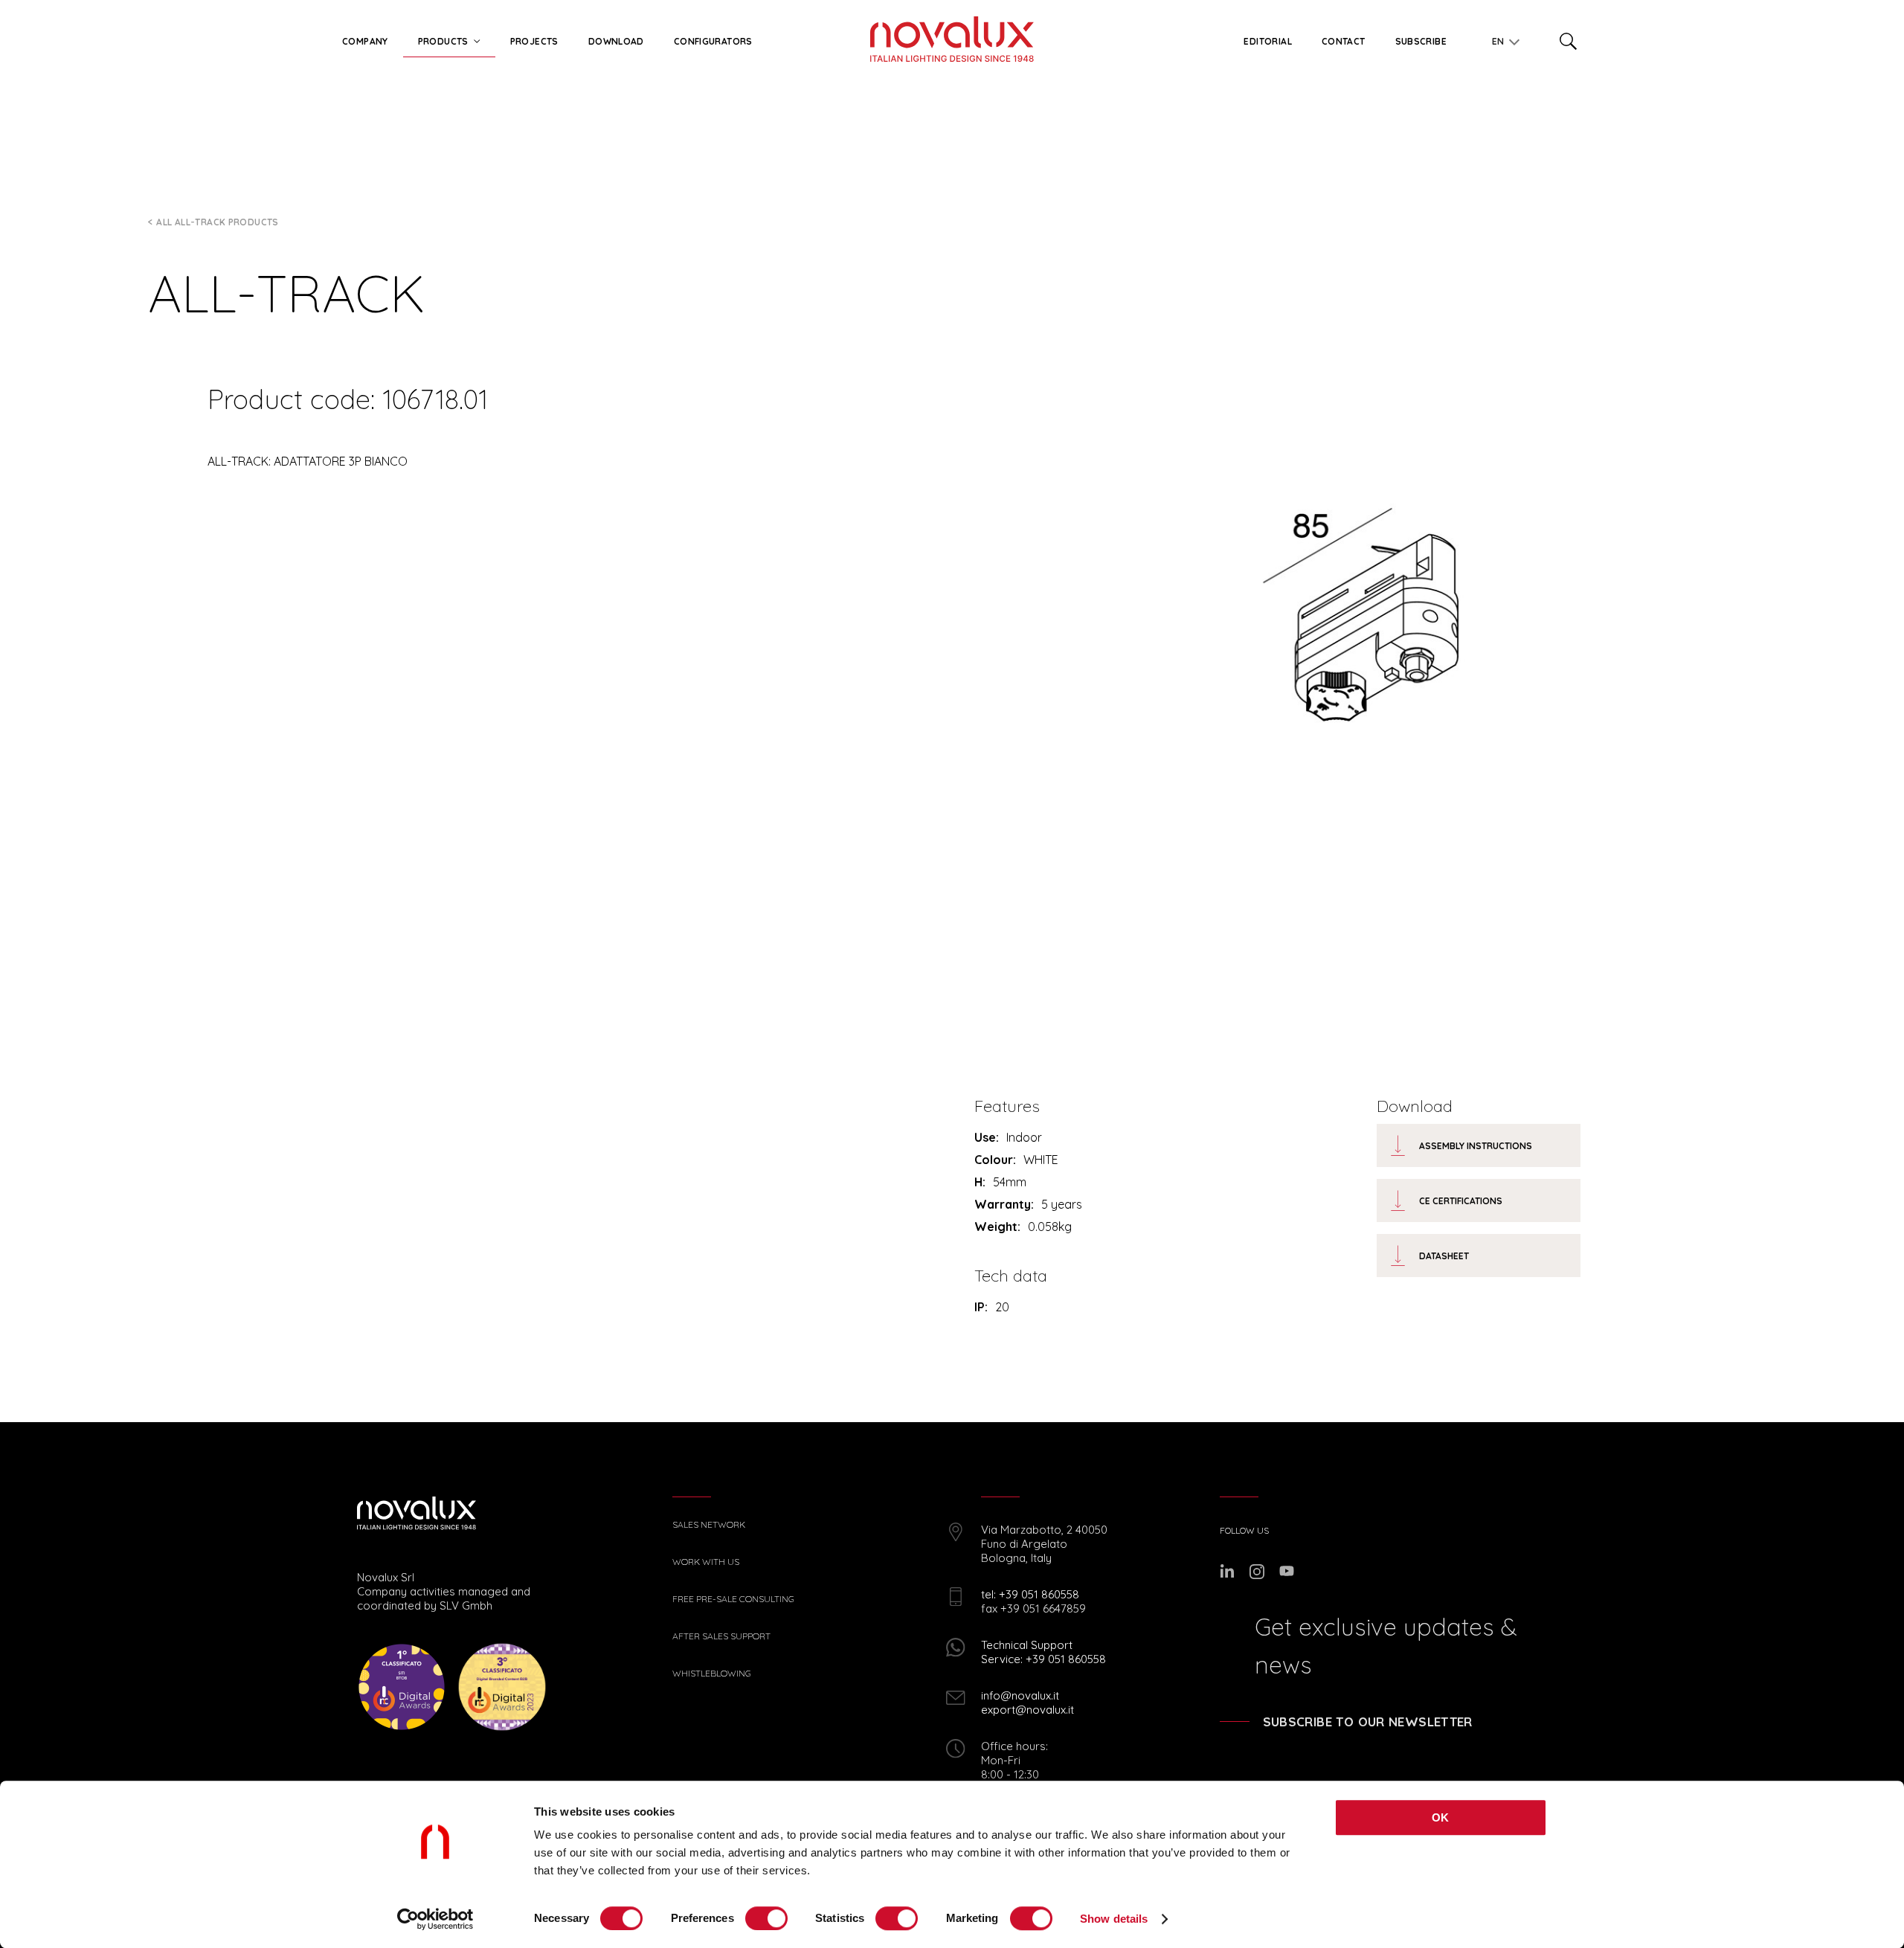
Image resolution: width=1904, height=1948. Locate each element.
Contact (1344, 41)
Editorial (1267, 41)
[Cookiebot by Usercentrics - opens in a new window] (435, 1919)
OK (1441, 1817)
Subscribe (1421, 41)
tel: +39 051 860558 (1030, 1594)
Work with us (706, 1562)
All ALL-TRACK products (217, 222)
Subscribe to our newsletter (1368, 1722)
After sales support (721, 1636)
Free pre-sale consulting (733, 1599)
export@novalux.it (1027, 1710)
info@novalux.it (1020, 1695)
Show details (1114, 1919)
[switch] (766, 1918)
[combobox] (1502, 39)
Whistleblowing (712, 1674)
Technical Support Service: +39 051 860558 (1043, 1652)
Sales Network (709, 1525)
